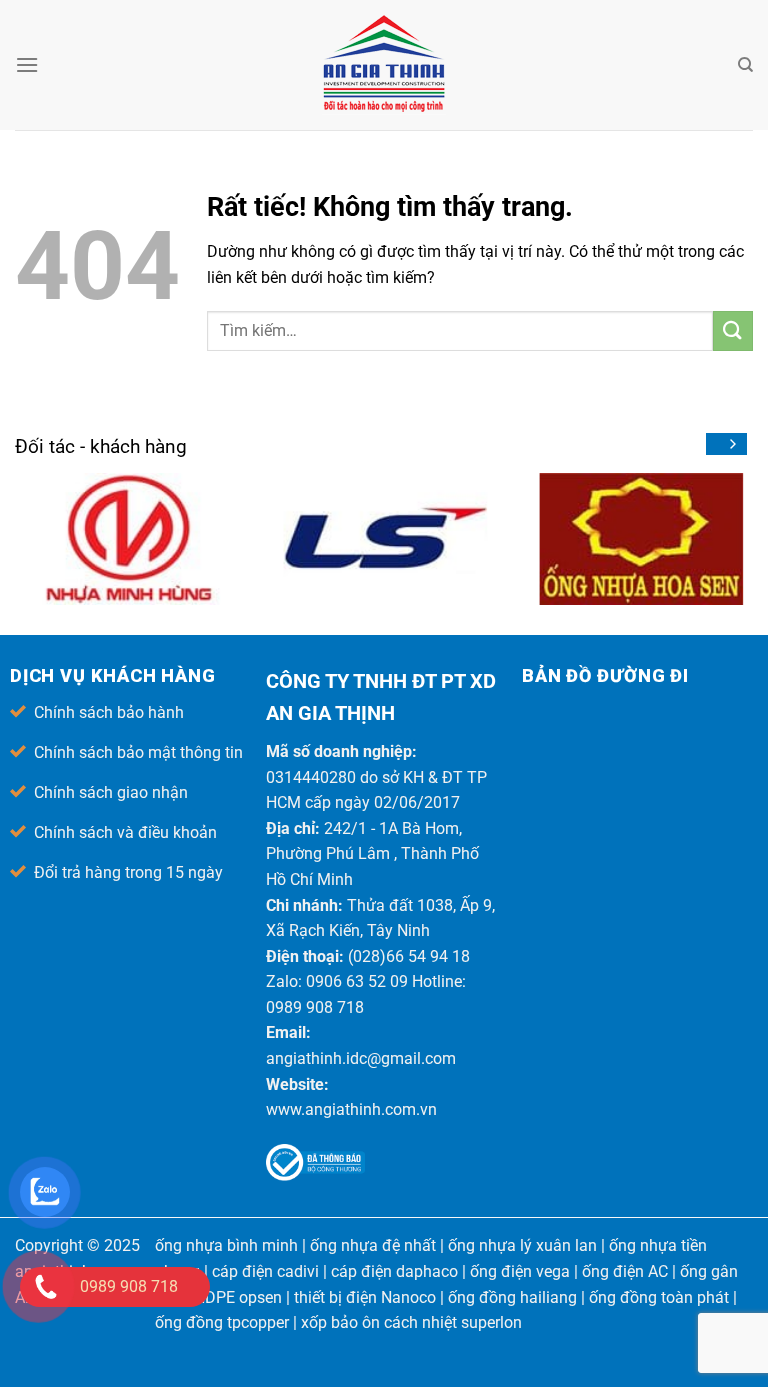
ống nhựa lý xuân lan (522, 1245)
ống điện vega (520, 1271)
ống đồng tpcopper (222, 1322)
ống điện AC (625, 1271)
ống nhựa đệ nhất (373, 1245)
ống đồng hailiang (512, 1297)
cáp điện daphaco (394, 1271)
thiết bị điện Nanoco (365, 1297)
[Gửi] (733, 331)
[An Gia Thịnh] (384, 65)
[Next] (732, 444)
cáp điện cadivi (265, 1271)
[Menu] (27, 64)
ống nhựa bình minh (226, 1245)
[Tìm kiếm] (745, 65)
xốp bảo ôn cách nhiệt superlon (411, 1322)
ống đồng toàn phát (659, 1297)
